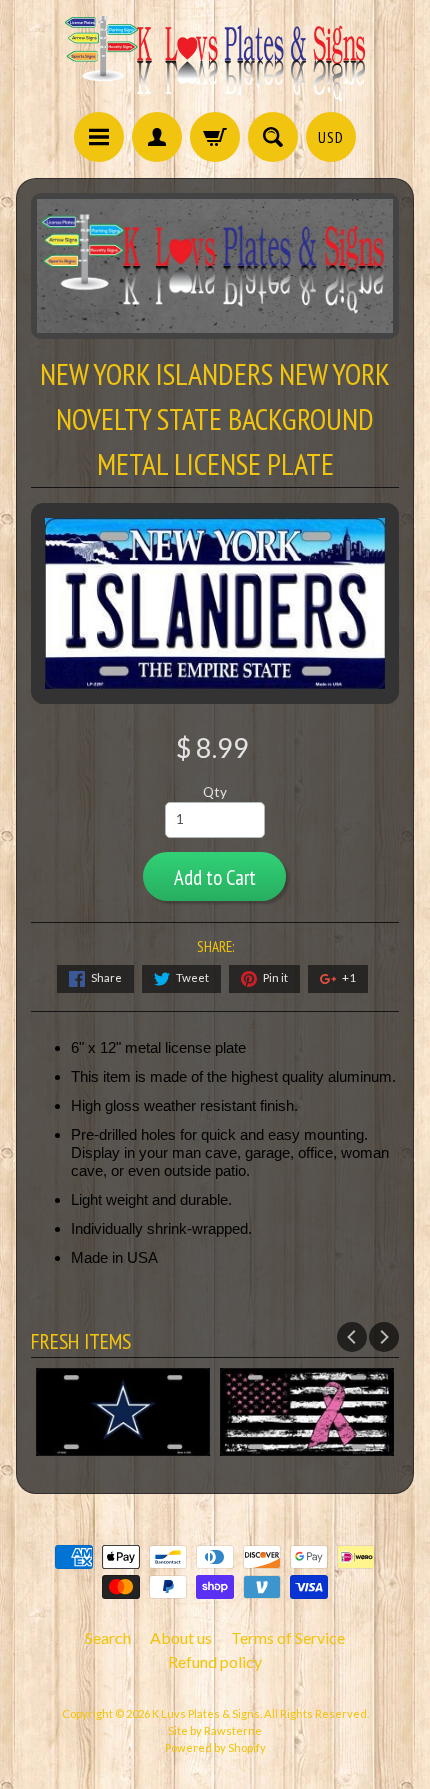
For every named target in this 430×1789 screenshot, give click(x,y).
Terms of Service (288, 1637)
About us (181, 1637)
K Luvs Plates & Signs (206, 1713)
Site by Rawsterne (215, 1730)
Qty (215, 792)
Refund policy (215, 1661)
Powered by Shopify (215, 1747)
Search (108, 1637)
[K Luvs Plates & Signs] (215, 59)
